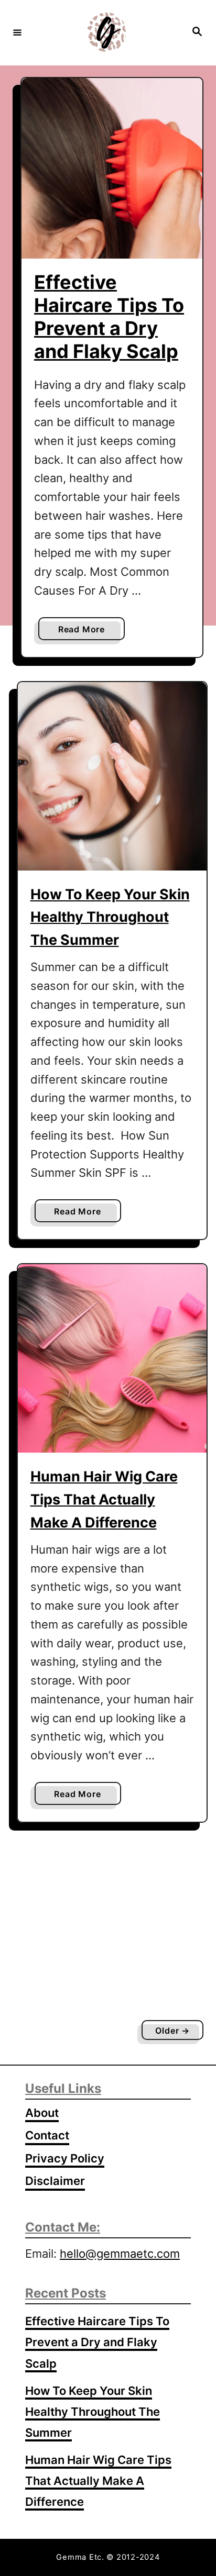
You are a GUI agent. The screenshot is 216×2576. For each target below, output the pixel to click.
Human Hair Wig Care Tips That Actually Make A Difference (104, 1499)
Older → (172, 2031)
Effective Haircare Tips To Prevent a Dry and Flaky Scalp (109, 317)
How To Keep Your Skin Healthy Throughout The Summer (110, 917)
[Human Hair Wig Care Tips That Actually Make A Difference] (112, 1358)
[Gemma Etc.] (106, 32)
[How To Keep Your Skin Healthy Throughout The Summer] (112, 776)
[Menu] (17, 32)
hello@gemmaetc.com (120, 2254)
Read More (85, 632)
